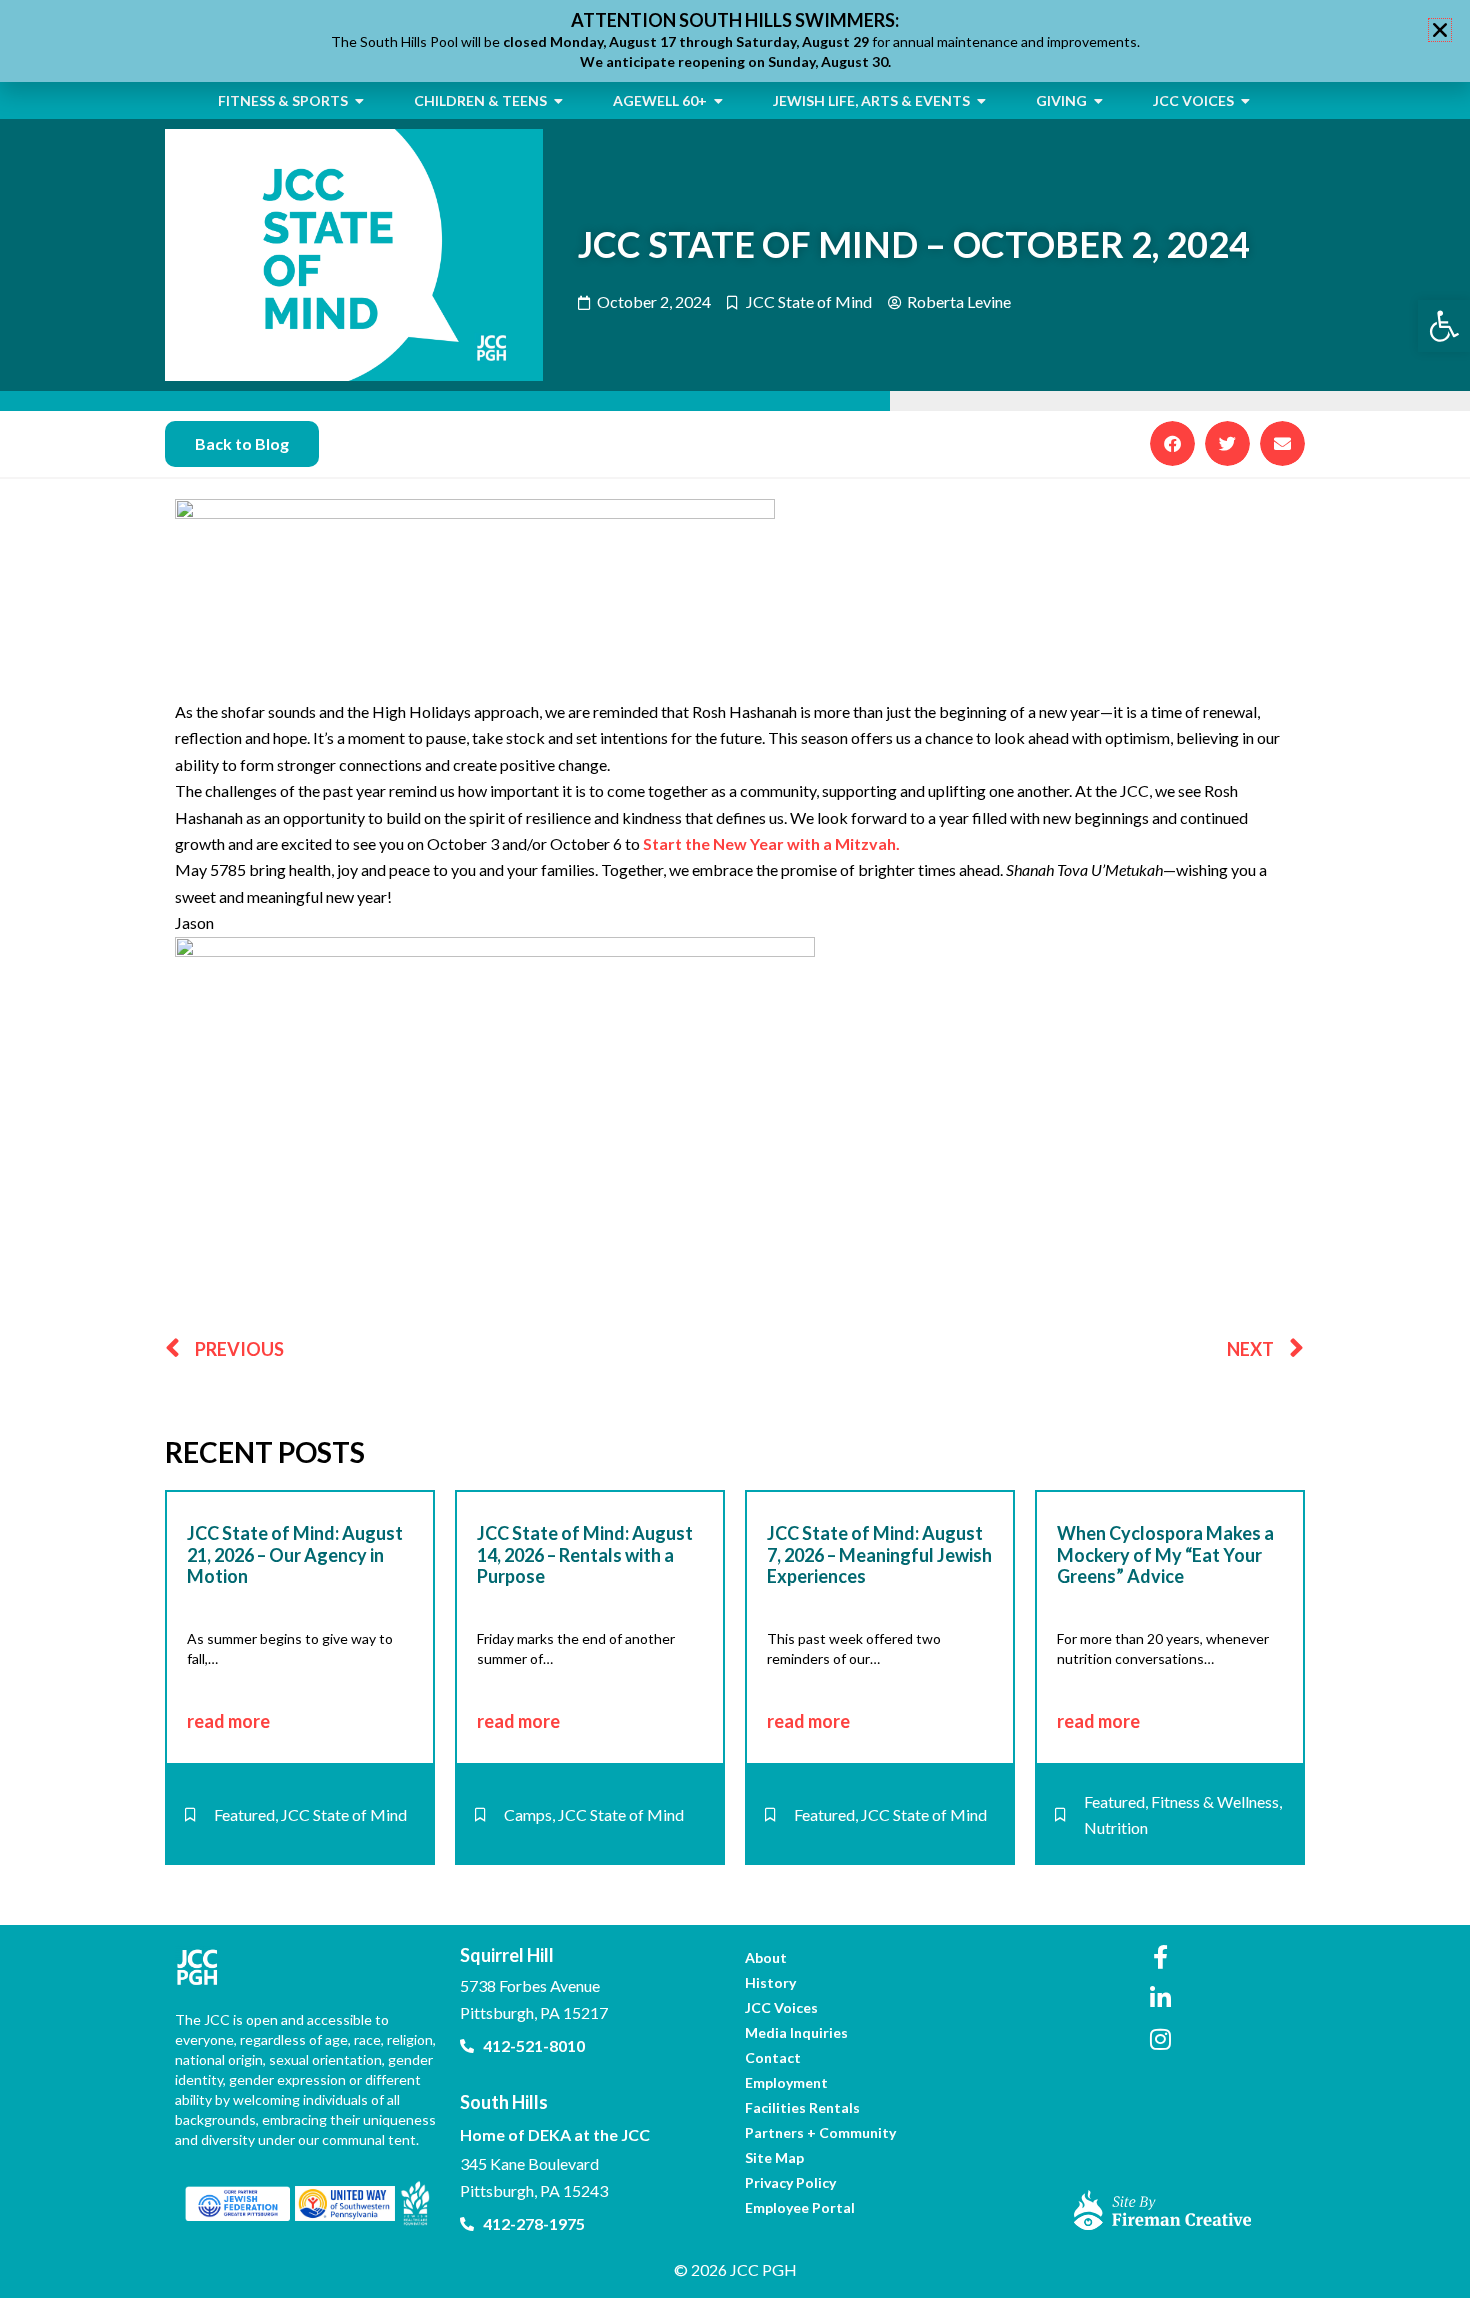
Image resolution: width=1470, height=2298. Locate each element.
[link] (1444, 326)
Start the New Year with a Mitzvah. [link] (771, 843)
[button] (1172, 443)
